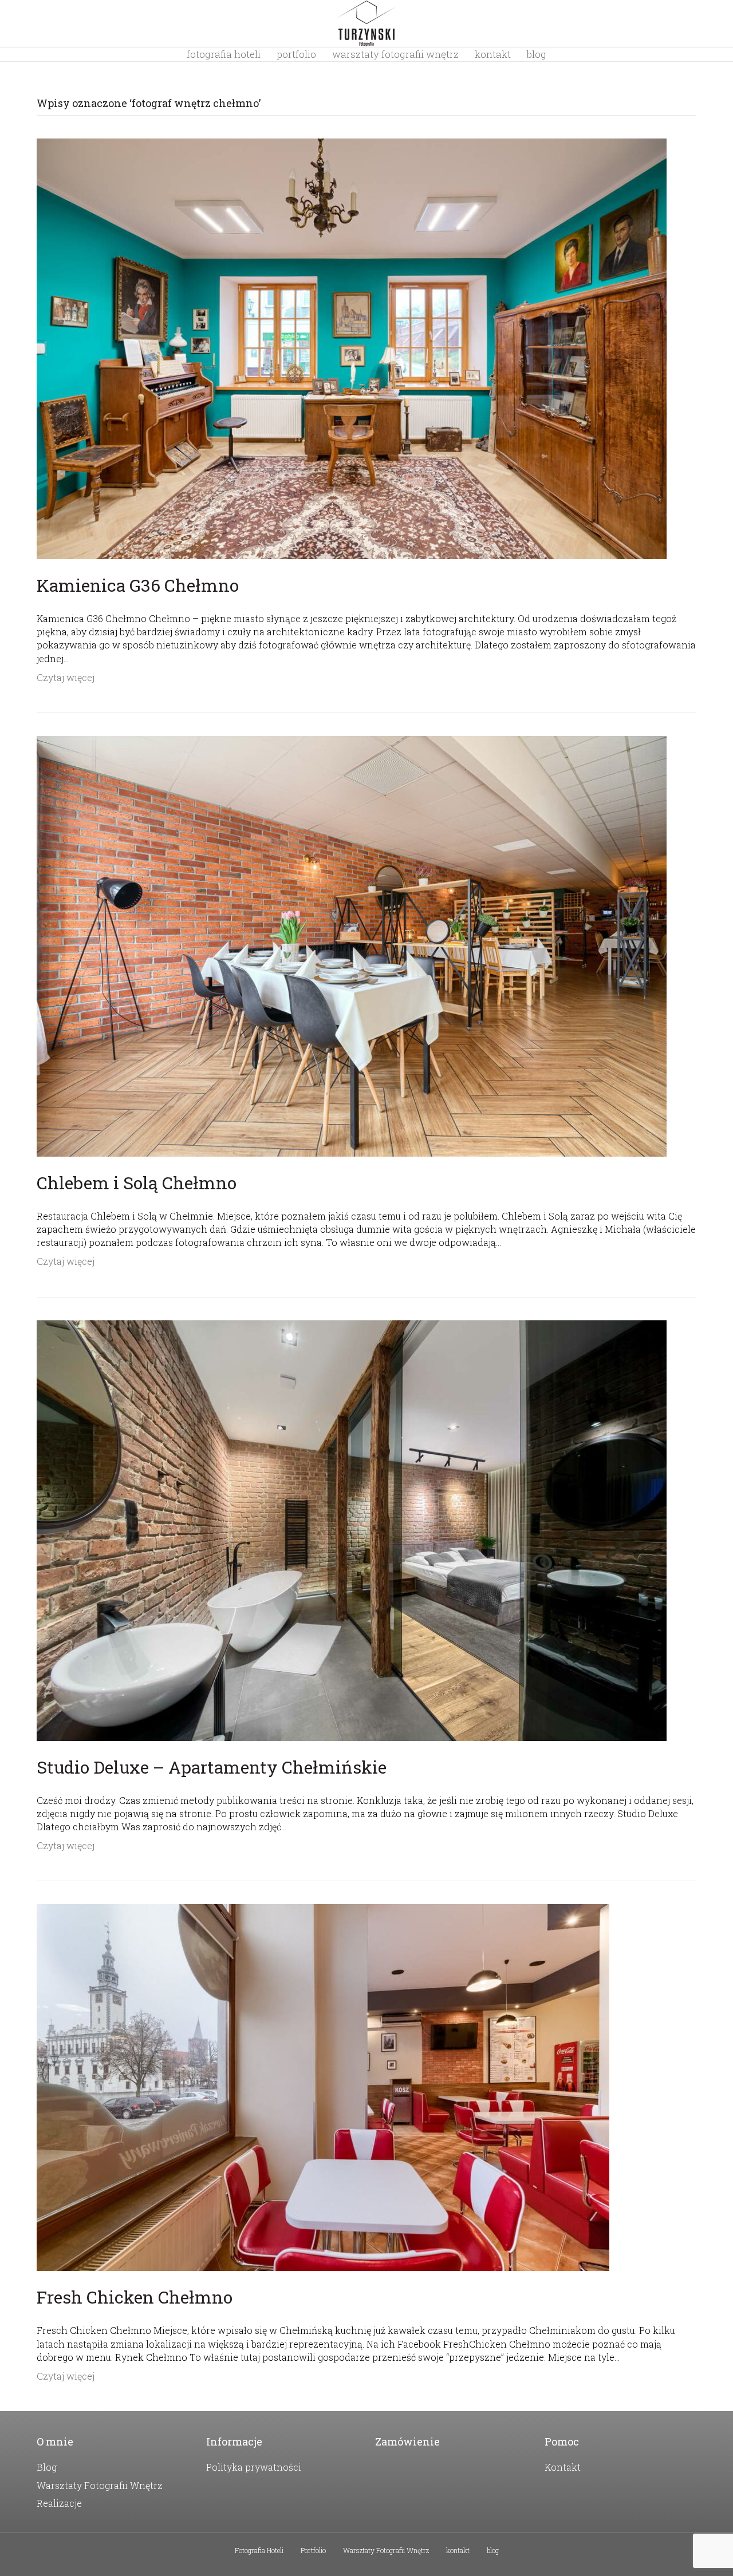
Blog (47, 2467)
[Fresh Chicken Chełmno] (323, 2086)
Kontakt (563, 2467)
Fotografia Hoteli (224, 54)
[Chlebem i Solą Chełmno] (352, 945)
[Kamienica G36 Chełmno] (352, 348)
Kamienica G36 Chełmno (138, 585)
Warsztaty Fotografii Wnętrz (395, 54)
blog (537, 54)
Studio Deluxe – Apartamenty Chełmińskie (212, 1767)
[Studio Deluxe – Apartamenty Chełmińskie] (352, 1529)
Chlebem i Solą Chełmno (137, 1183)
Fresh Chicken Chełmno (135, 2297)
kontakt (493, 54)
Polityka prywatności (254, 2467)
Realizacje (59, 2503)
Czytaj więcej (66, 677)
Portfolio (296, 54)
